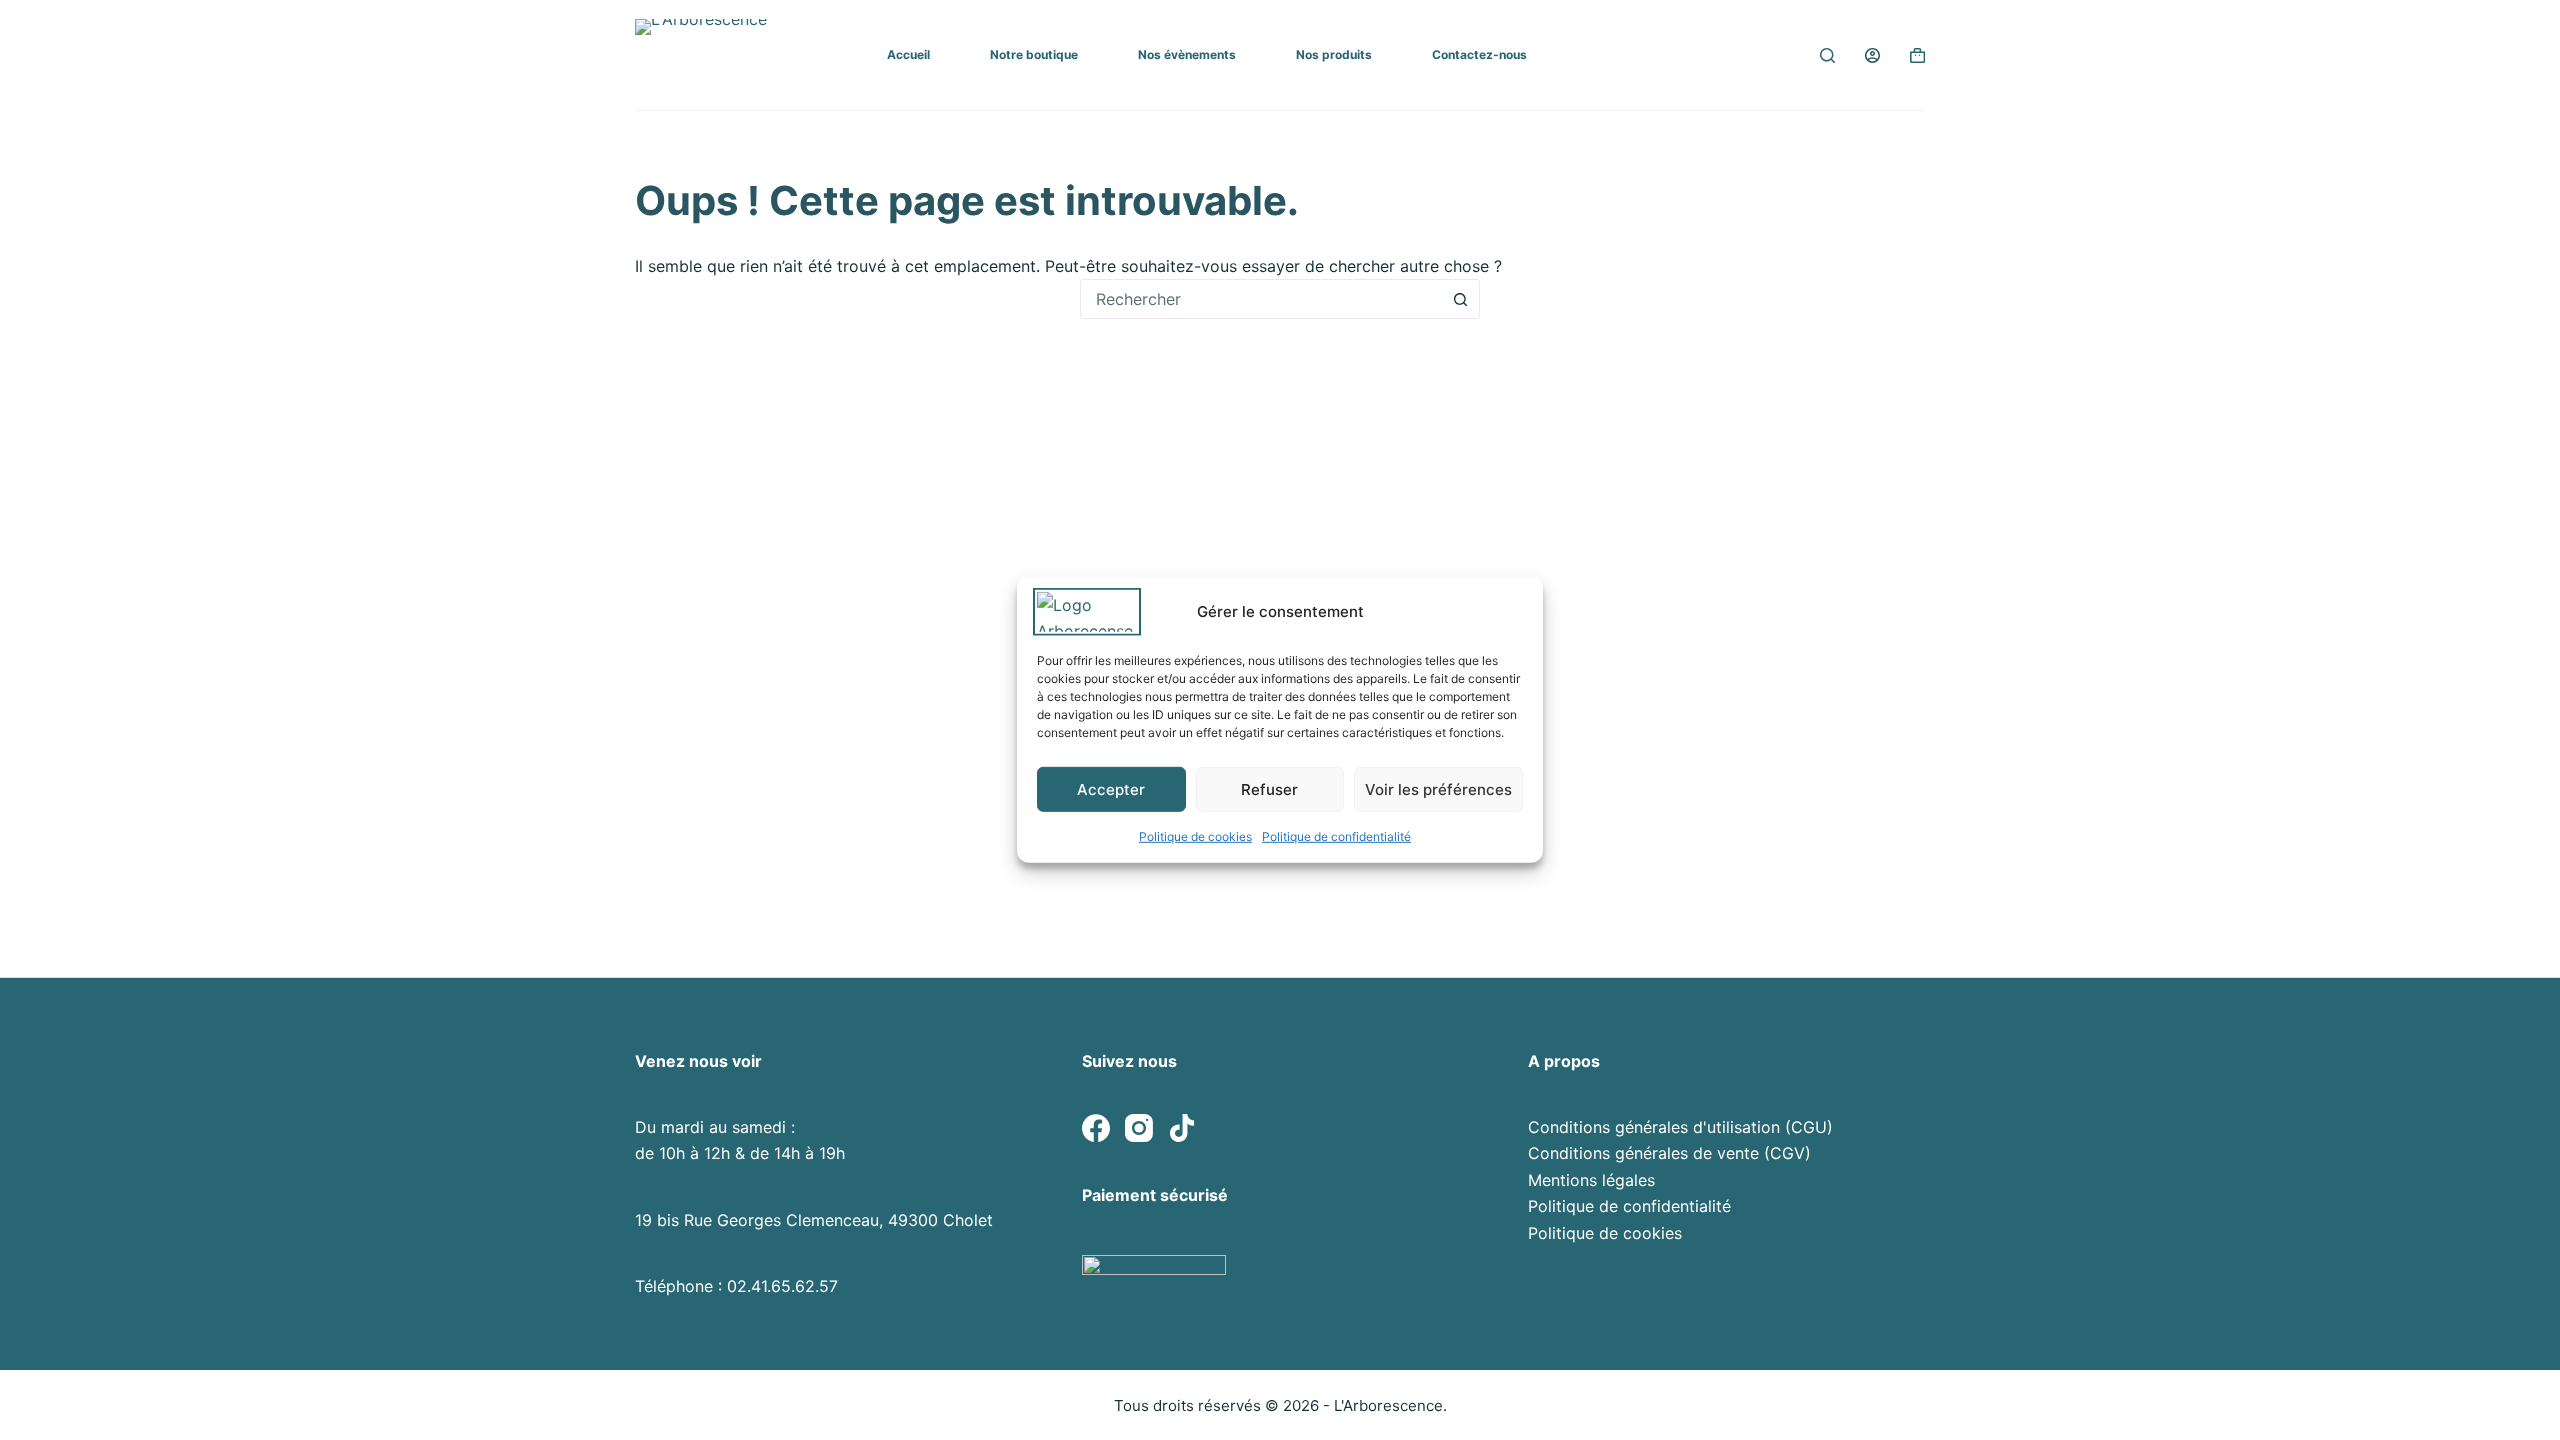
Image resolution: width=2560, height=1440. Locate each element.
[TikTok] (1182, 1128)
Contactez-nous (1479, 54)
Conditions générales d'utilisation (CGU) (1680, 1127)
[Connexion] (1872, 55)
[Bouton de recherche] (1460, 299)
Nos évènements (1187, 54)
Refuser (1269, 788)
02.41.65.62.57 (782, 1286)
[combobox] (1261, 299)
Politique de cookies (1195, 836)
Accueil (908, 54)
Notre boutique (1034, 54)
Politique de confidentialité (1336, 836)
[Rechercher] (1827, 55)
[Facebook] (1096, 1128)
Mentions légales (1591, 1180)
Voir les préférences (1438, 788)
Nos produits (1334, 54)
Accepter (1111, 788)
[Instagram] (1139, 1128)
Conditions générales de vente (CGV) (1669, 1153)
